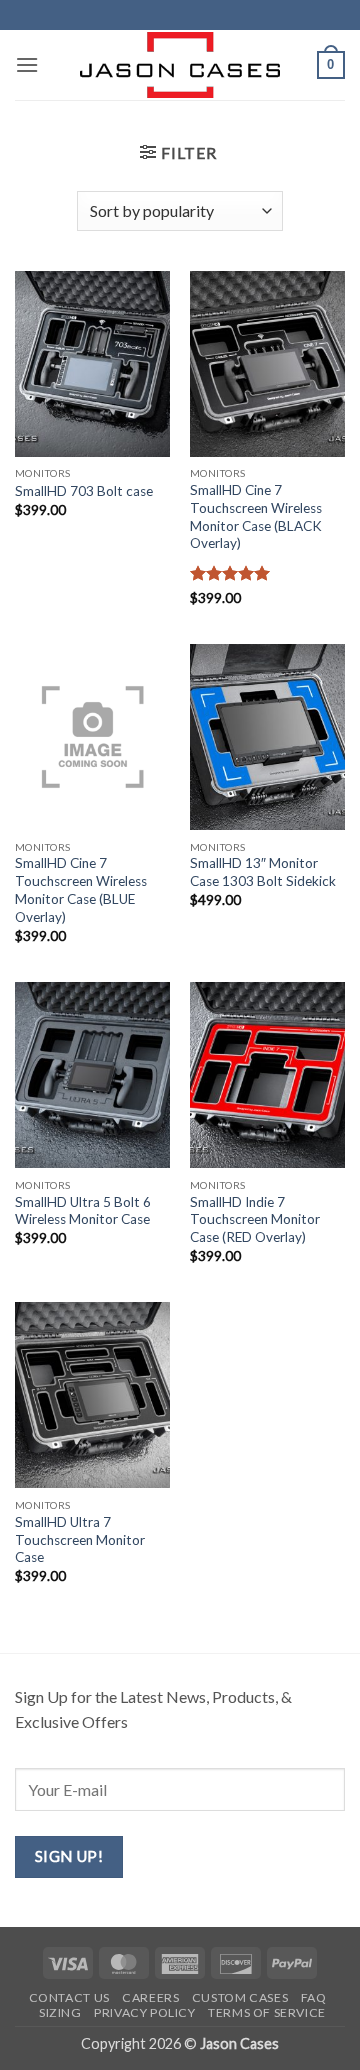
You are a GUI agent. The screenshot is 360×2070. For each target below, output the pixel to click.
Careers (150, 1997)
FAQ (314, 1997)
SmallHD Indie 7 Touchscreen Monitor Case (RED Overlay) (255, 1219)
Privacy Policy (145, 2012)
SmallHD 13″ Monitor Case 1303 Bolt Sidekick (263, 872)
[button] (27, 64)
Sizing (60, 2012)
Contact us (69, 1997)
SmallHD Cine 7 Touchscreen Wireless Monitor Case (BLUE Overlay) (81, 889)
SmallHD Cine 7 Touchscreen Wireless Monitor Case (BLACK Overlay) (256, 516)
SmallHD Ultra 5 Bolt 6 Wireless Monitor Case (83, 1211)
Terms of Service (267, 2012)
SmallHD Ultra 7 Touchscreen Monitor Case (80, 1539)
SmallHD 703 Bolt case (84, 491)
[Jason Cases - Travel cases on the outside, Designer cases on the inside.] (180, 65)
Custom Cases (240, 1997)
